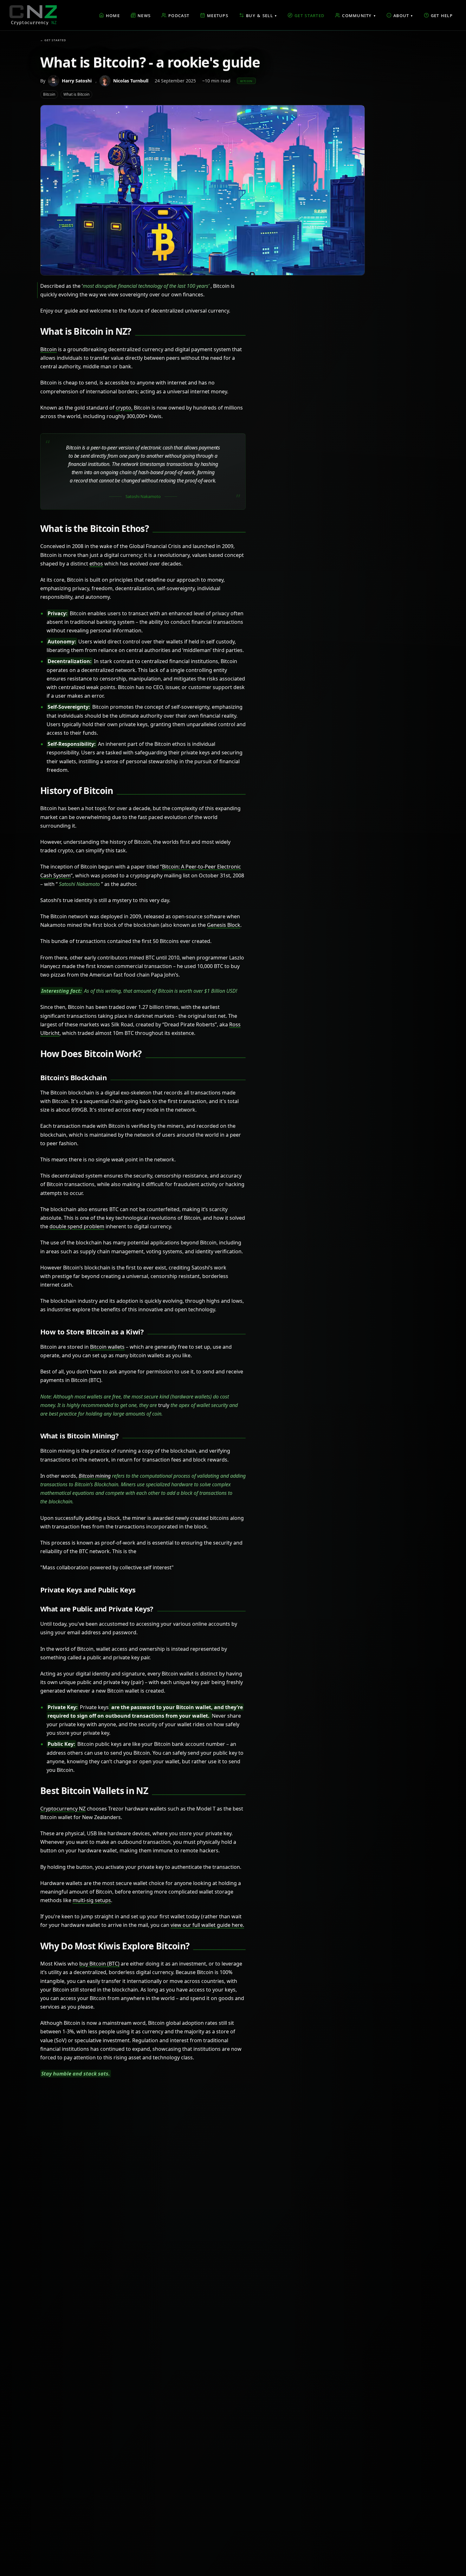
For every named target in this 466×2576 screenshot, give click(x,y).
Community (359, 15)
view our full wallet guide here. (207, 1925)
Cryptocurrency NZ (63, 1809)
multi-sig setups (92, 1900)
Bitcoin (49, 349)
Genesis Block (224, 925)
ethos (96, 564)
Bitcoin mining (95, 1476)
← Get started (53, 40)
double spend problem (77, 1226)
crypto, (124, 408)
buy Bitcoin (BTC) (99, 1964)
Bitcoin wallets (107, 1347)
